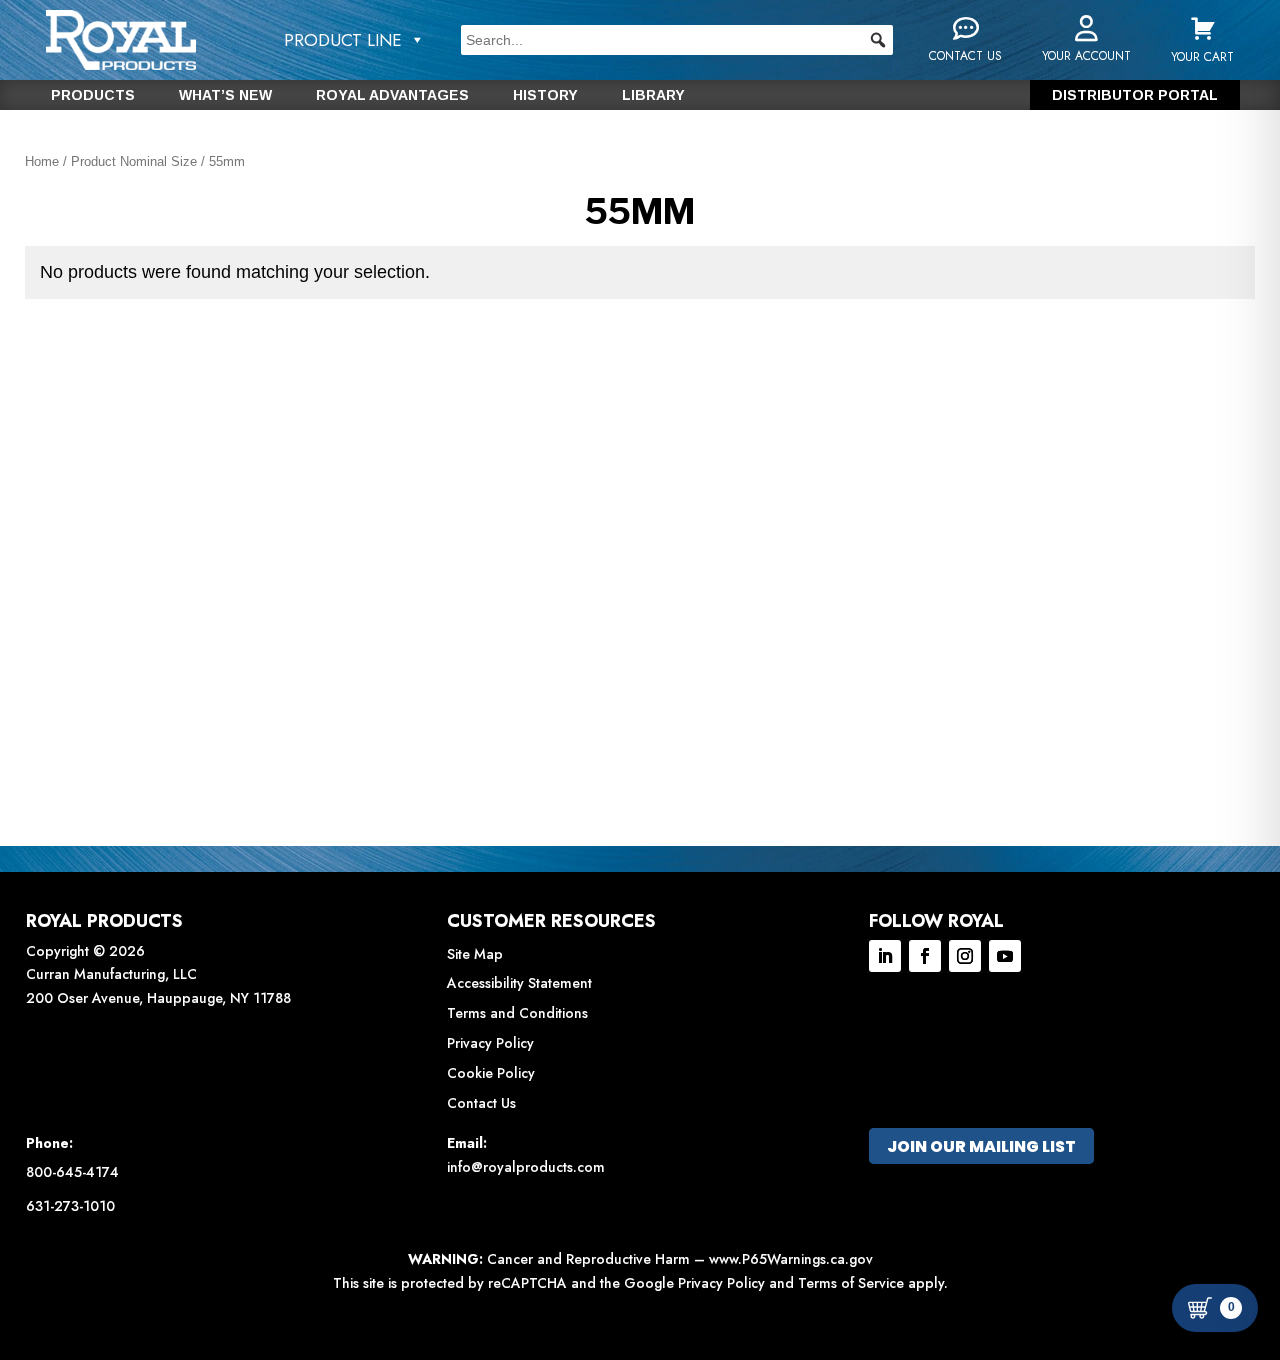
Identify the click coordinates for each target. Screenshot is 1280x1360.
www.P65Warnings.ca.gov (791, 1259)
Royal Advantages (392, 95)
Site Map (475, 954)
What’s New (225, 95)
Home (42, 161)
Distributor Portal (1135, 95)
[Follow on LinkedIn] (885, 956)
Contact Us (481, 1103)
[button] (878, 40)
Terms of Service (851, 1283)
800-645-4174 (72, 1172)
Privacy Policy (490, 1043)
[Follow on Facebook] (925, 956)
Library (653, 95)
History (545, 95)
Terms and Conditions (517, 1013)
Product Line (343, 40)
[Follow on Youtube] (1005, 956)
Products (93, 95)
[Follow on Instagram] (965, 956)
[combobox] (677, 40)
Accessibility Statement (519, 983)
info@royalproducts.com (526, 1167)
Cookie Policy (491, 1073)
